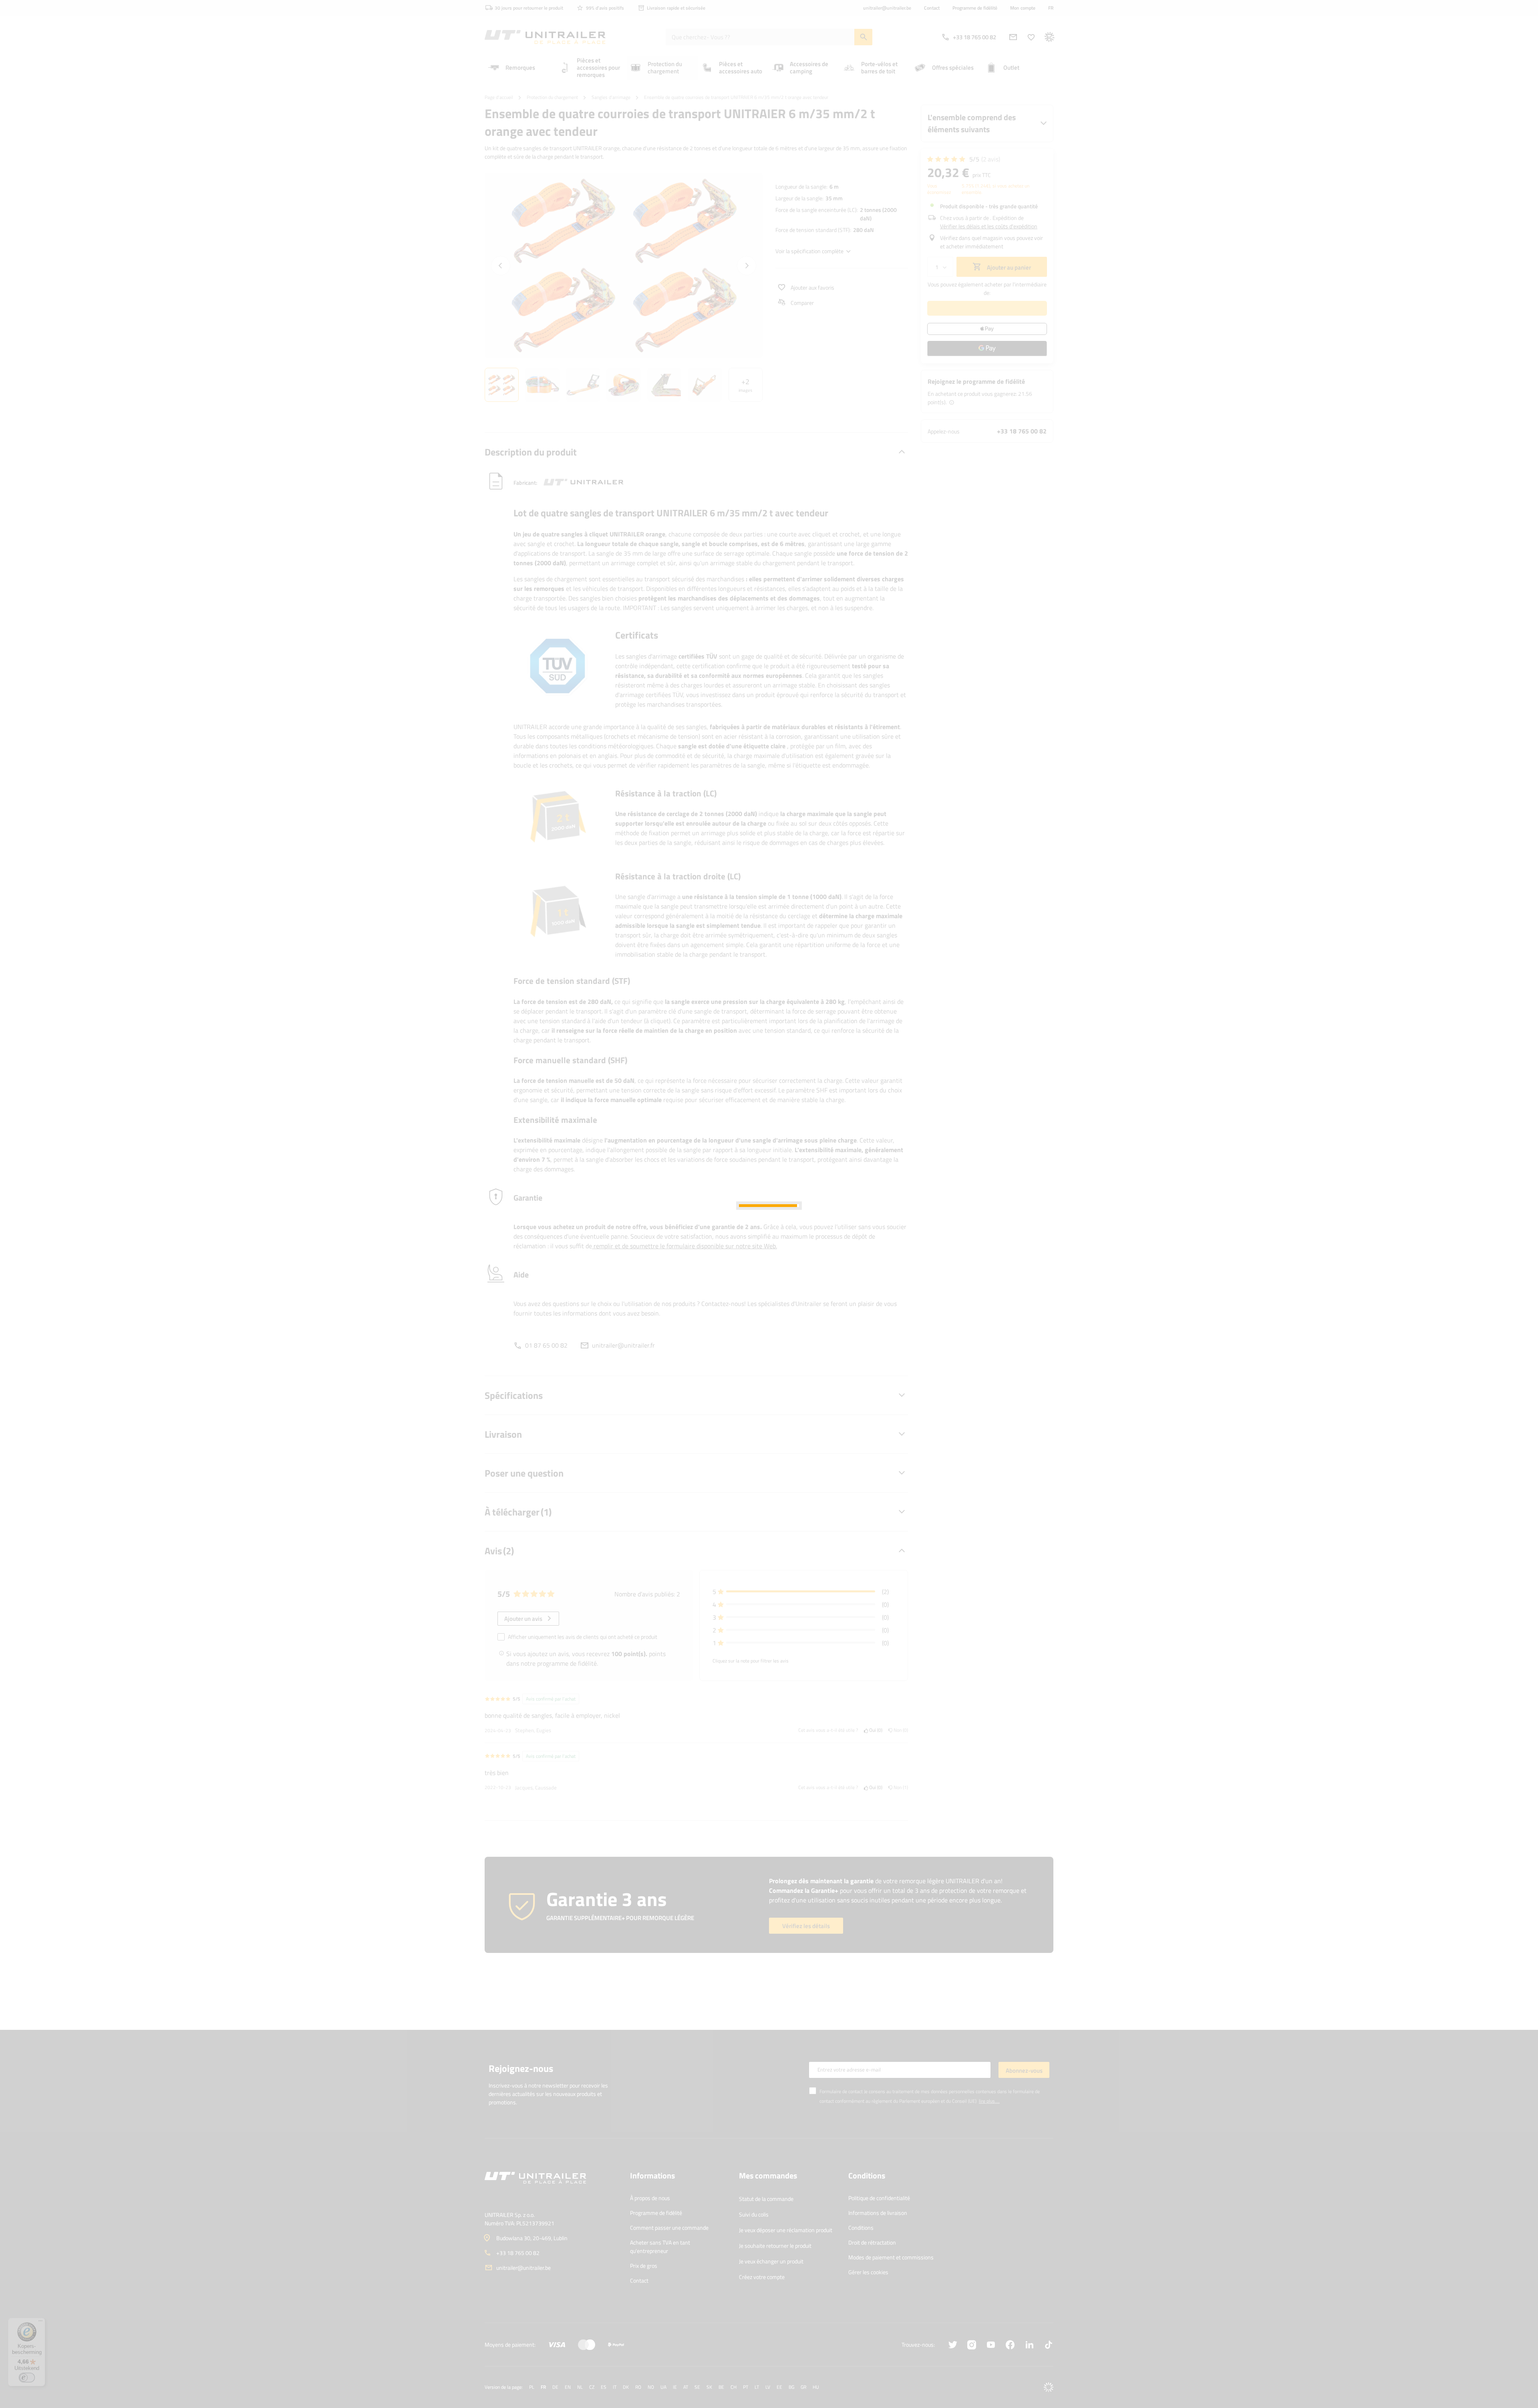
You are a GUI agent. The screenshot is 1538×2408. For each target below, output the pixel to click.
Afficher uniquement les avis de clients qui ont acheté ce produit (583, 1637)
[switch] (27, 2378)
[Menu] (40, 2323)
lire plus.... (989, 2101)
